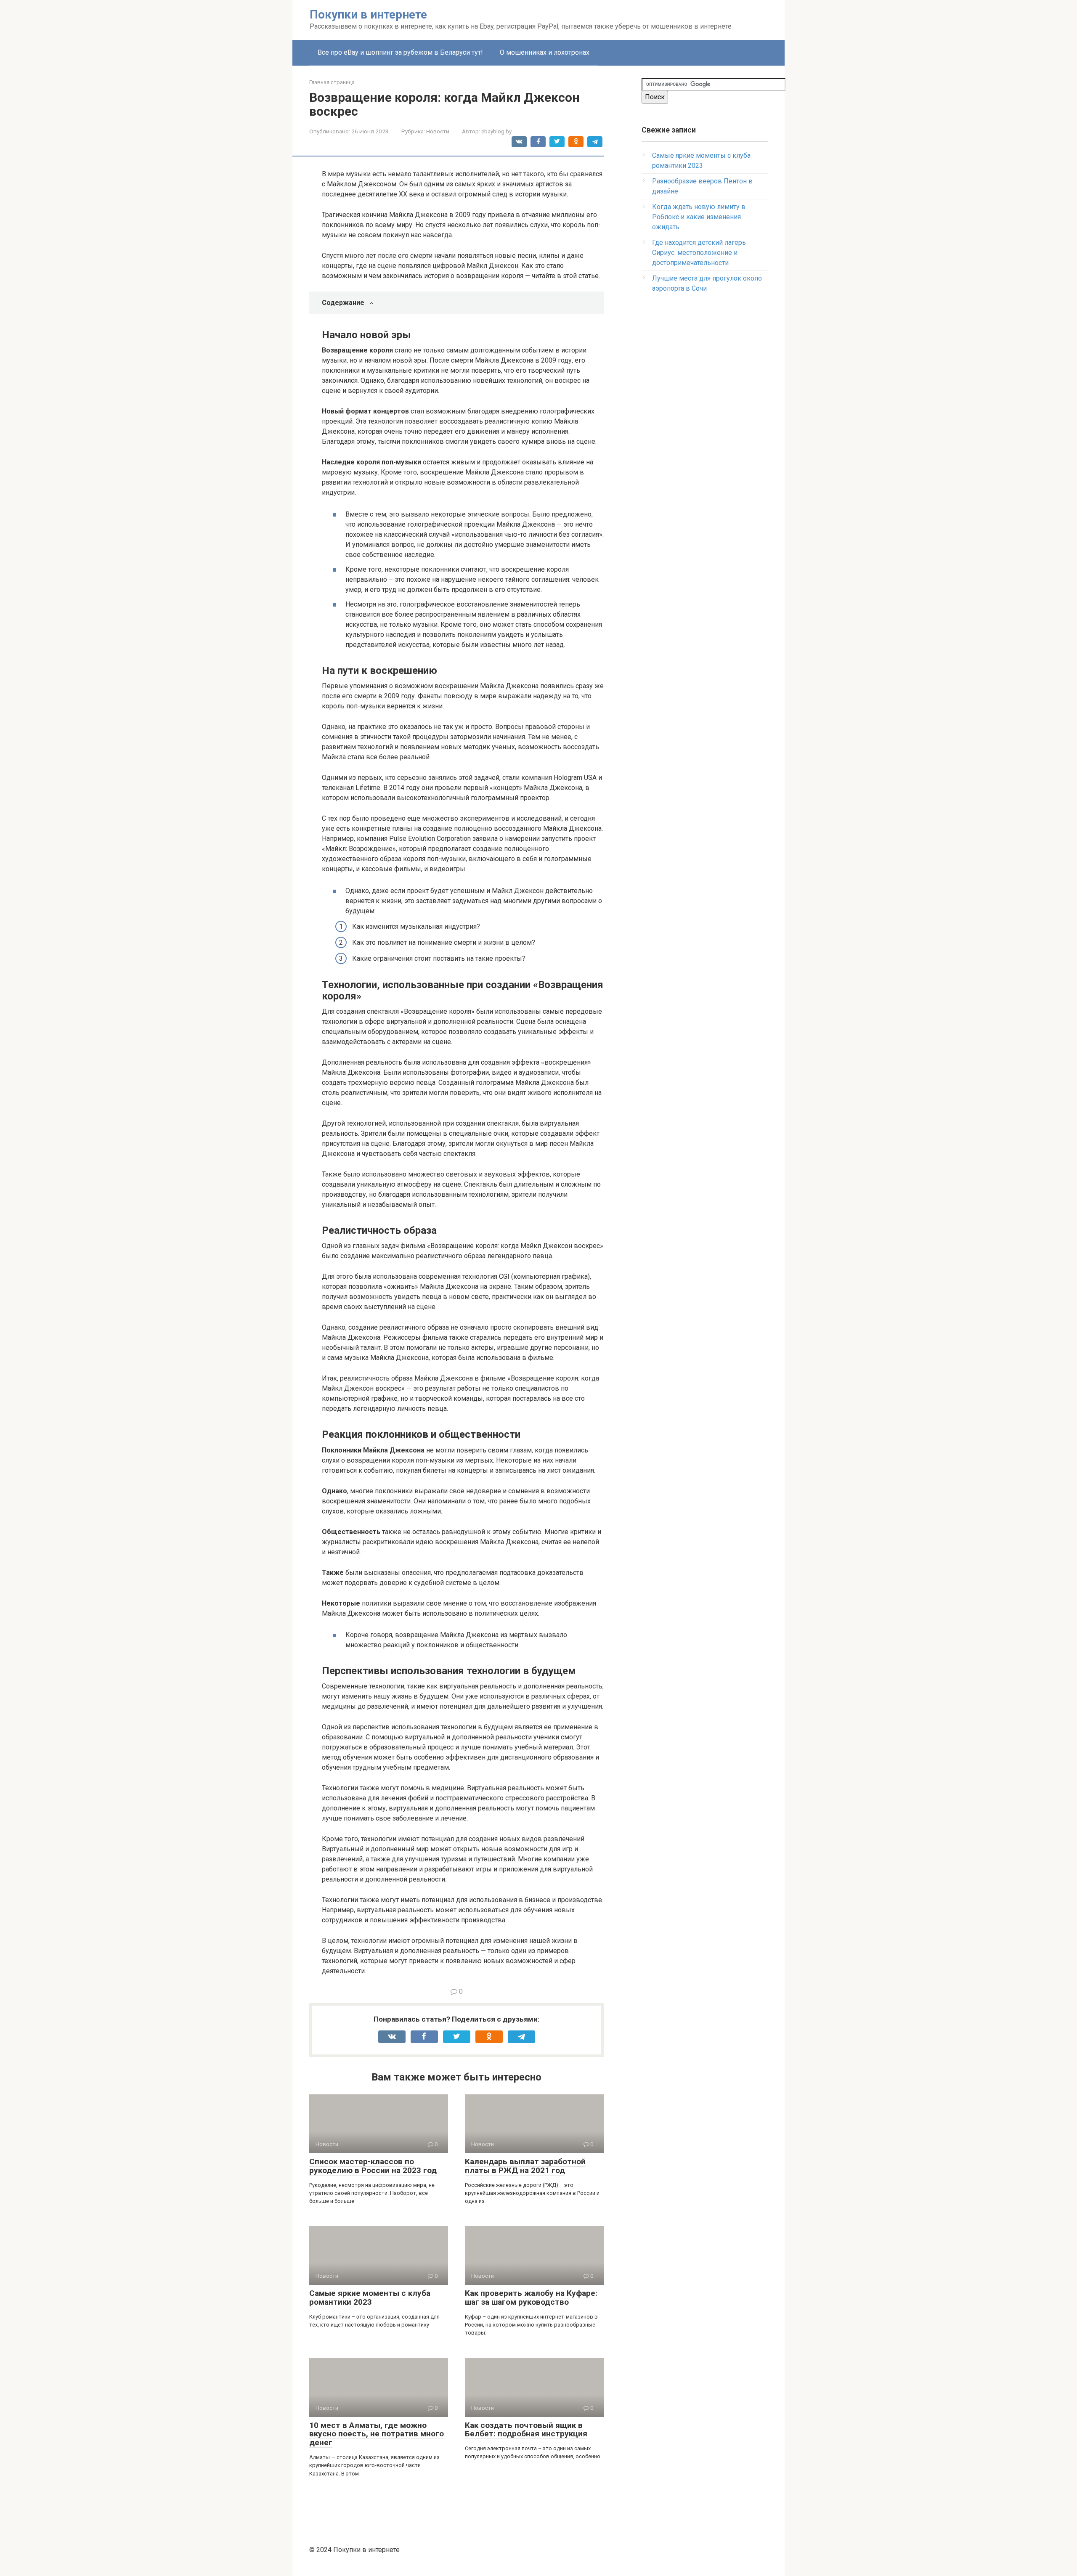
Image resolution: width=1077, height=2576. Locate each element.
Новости (438, 131)
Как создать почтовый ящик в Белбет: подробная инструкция (526, 2430)
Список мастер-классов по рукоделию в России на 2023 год (373, 2166)
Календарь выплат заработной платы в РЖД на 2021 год (525, 2166)
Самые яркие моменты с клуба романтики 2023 (370, 2298)
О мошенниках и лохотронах (545, 52)
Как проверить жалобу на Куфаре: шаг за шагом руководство (531, 2298)
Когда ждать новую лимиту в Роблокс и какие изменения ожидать (699, 217)
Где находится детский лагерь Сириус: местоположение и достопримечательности (699, 253)
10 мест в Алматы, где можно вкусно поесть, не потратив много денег (377, 2434)
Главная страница (332, 82)
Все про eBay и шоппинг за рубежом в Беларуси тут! (400, 52)
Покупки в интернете (368, 15)
